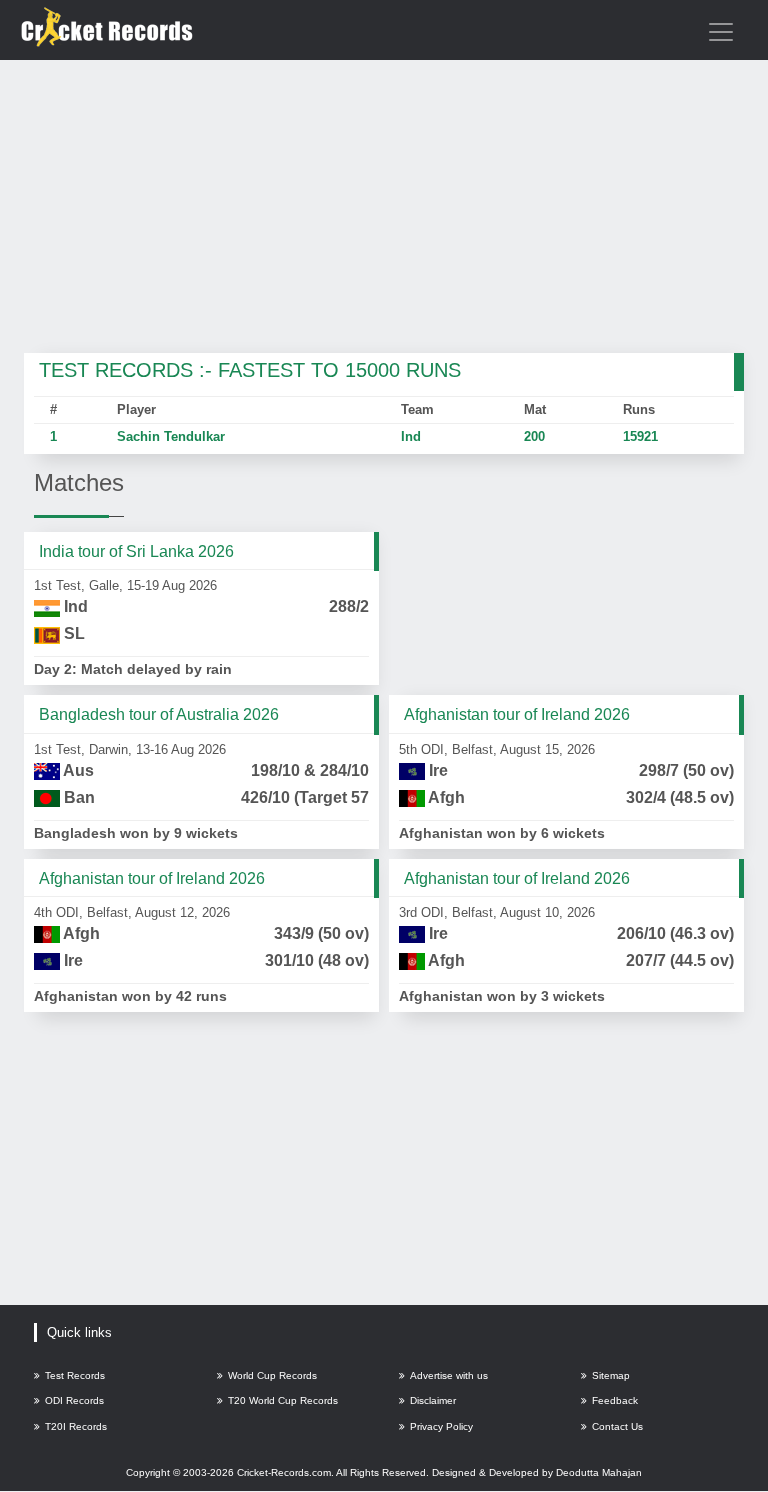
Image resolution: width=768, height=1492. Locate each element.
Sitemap (611, 1375)
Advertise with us (449, 1375)
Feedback (615, 1400)
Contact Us (617, 1426)
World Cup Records (272, 1375)
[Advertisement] (384, 208)
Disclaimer (433, 1400)
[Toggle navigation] (721, 32)
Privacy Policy (441, 1426)
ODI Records (74, 1400)
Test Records (75, 1375)
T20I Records (76, 1426)
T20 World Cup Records (283, 1400)
